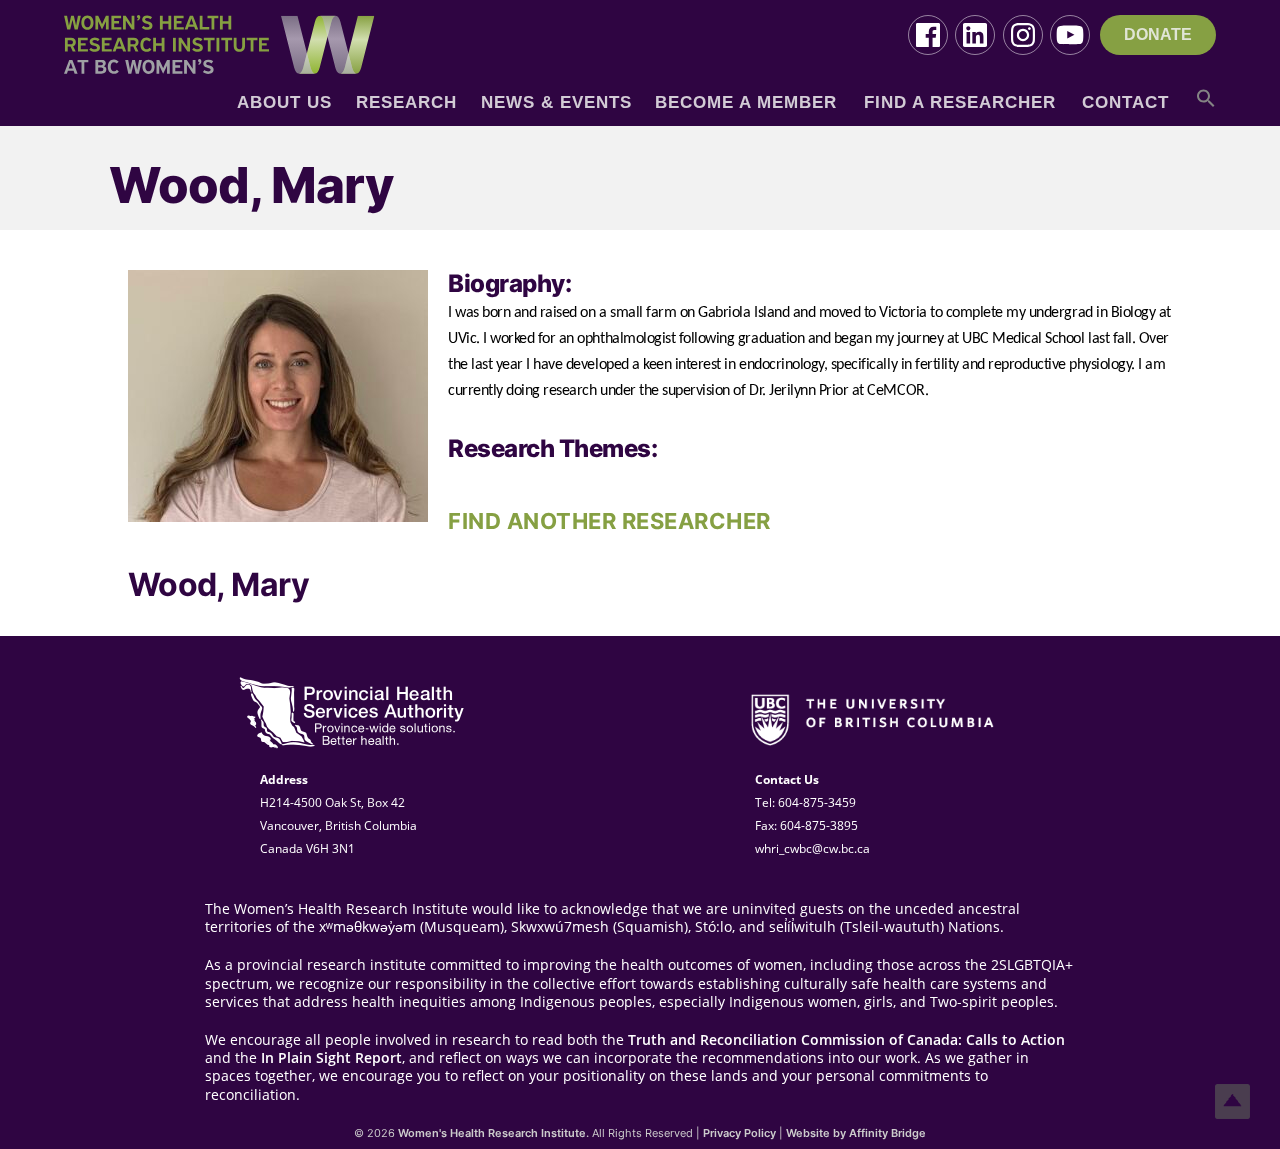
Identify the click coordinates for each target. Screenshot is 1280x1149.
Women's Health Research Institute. (493, 1133)
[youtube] (1070, 35)
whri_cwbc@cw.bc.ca (812, 848)
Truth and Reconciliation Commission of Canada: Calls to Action (846, 1040)
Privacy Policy (739, 1133)
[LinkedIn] (975, 35)
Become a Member (746, 102)
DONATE (1158, 34)
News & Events (556, 102)
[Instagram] (1023, 35)
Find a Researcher (960, 102)
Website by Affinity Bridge (856, 1133)
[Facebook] (928, 35)
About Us (284, 102)
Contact (1125, 102)
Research (406, 102)
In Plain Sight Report (331, 1058)
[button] (1206, 105)
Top (1232, 1101)
